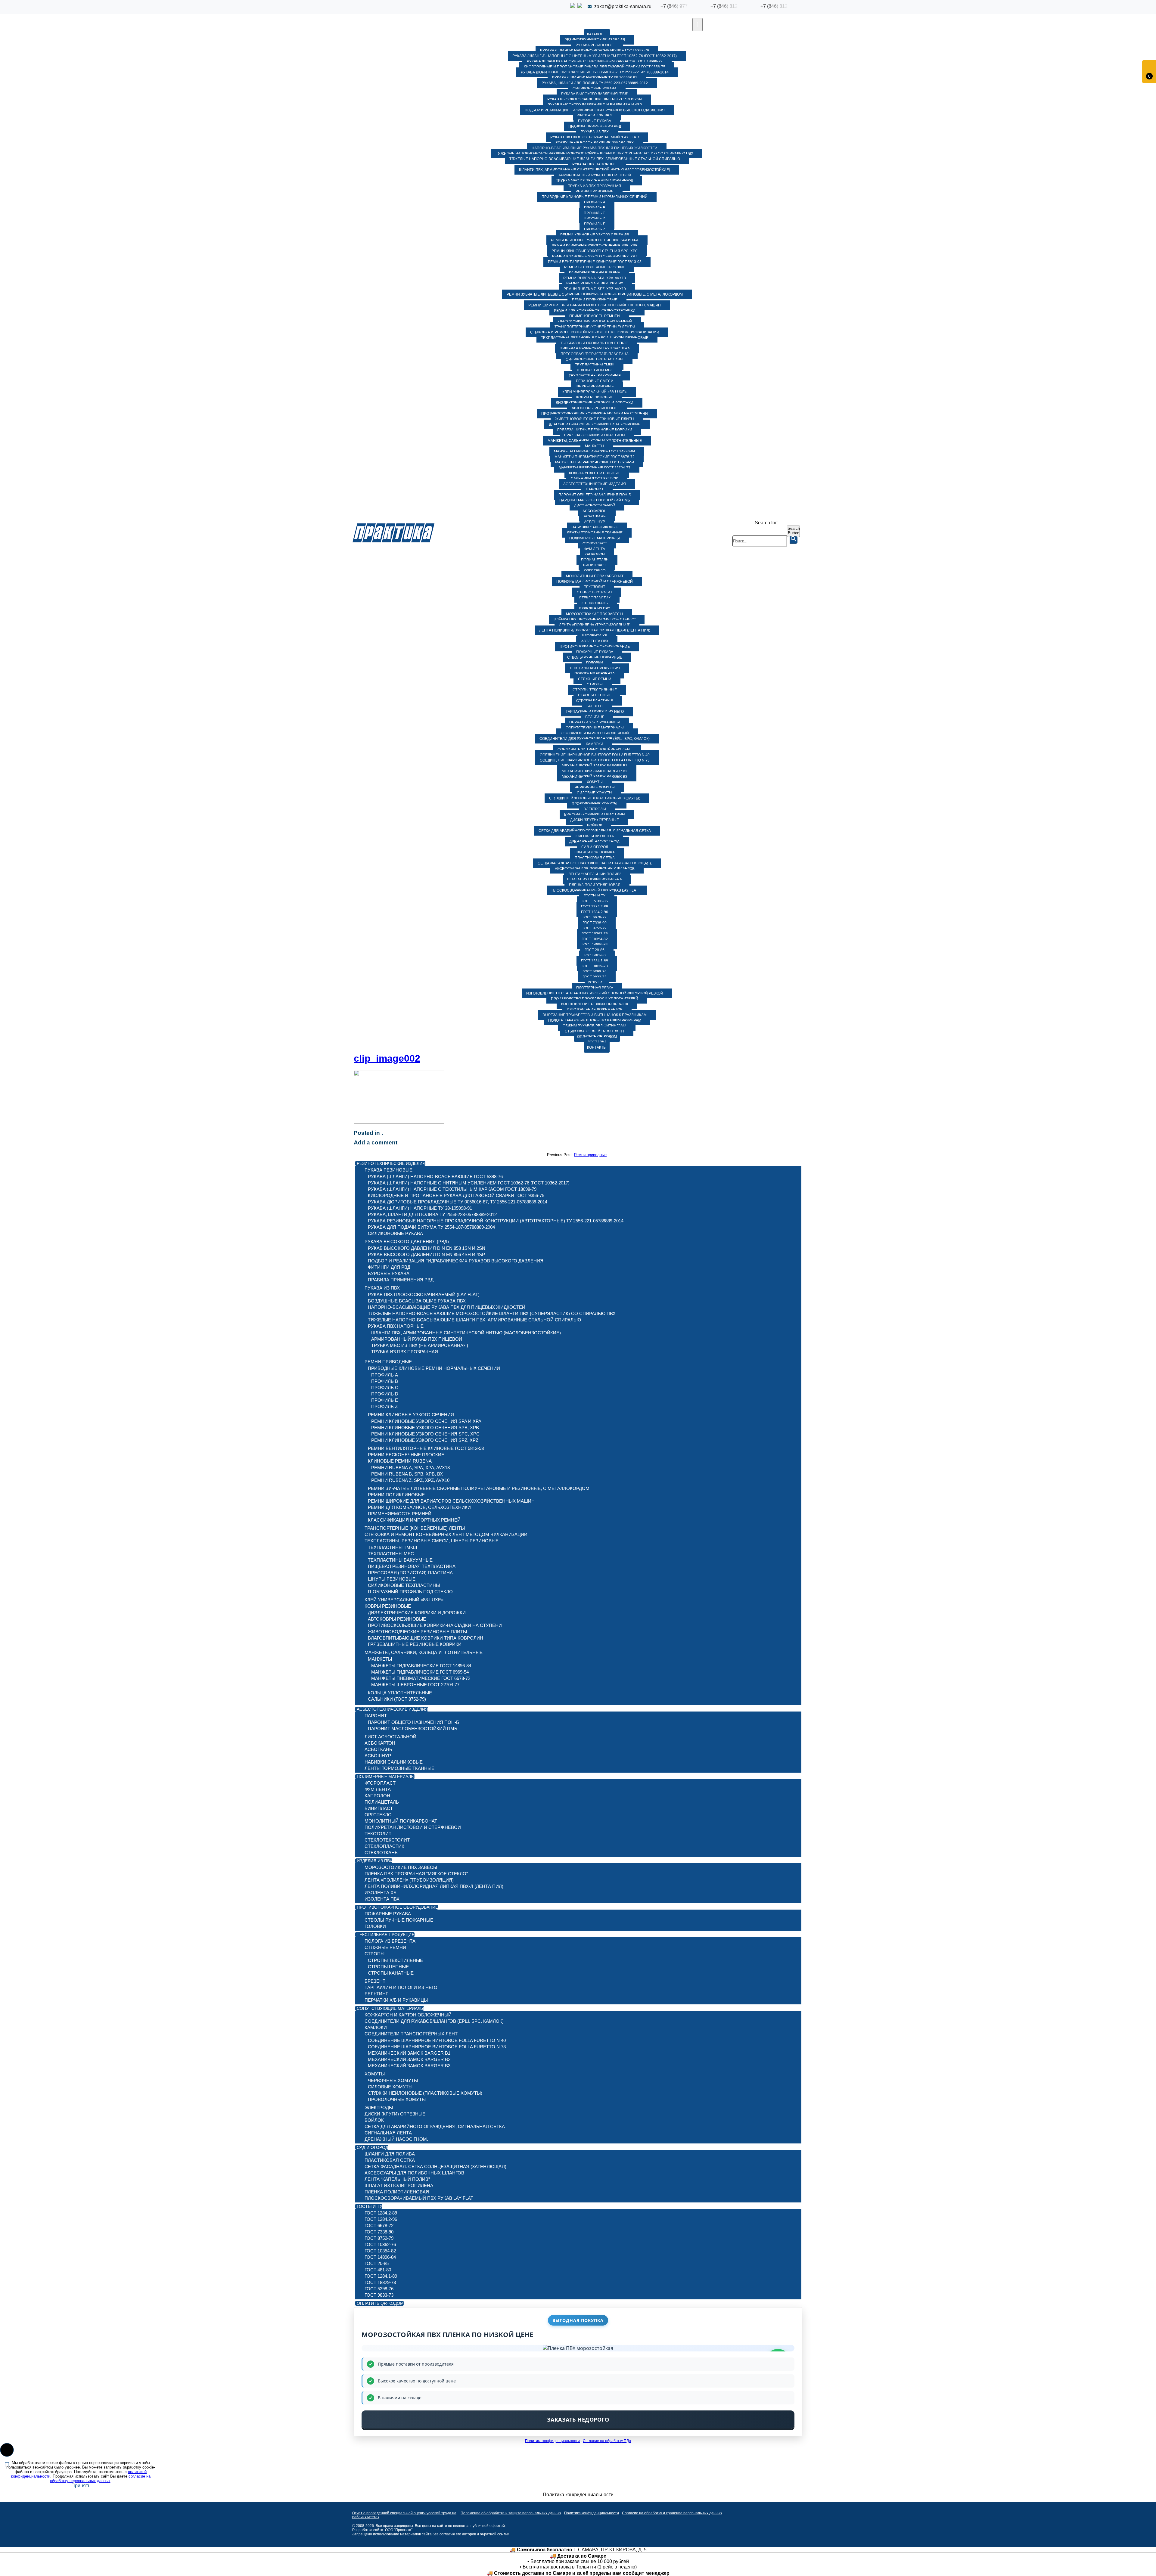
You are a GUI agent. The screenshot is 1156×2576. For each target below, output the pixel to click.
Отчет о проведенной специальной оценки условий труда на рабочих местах (404, 2515)
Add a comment (376, 1142)
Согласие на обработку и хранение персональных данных (672, 2513)
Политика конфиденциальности (552, 2441)
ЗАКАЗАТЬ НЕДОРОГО (578, 2419)
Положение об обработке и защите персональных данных (511, 2513)
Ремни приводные (590, 1155)
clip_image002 (387, 1058)
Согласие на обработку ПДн (607, 2441)
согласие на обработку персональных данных (100, 2478)
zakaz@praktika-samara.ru (623, 6)
